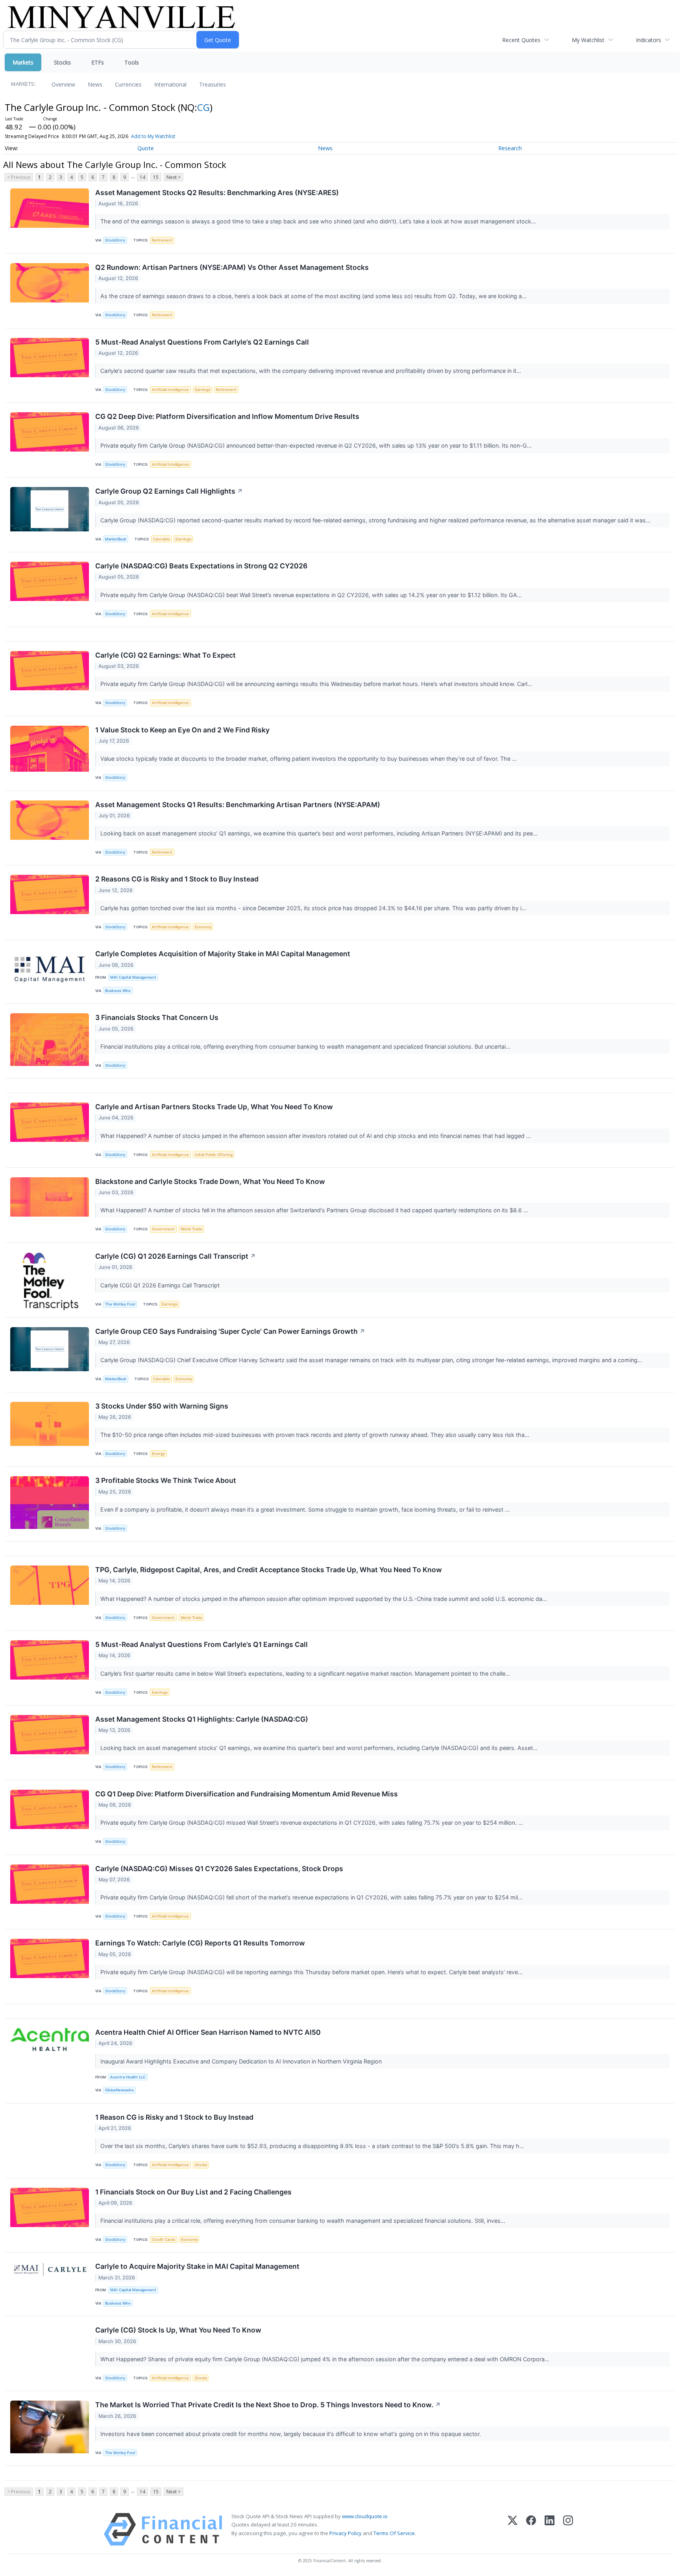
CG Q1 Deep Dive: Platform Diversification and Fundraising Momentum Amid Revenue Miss (247, 1794)
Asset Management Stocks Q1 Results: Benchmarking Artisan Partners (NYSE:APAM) (238, 805)
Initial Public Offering (214, 1155)
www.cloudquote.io (365, 2516)
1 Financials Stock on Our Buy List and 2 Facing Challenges (193, 2192)
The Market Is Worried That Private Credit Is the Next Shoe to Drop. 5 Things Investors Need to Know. (268, 2405)
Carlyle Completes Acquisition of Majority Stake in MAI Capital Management (223, 954)
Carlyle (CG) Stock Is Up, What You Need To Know (178, 2330)
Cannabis (161, 539)
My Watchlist (588, 40)
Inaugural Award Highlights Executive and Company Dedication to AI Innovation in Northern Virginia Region (242, 2061)
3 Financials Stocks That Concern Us (157, 1017)
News (95, 84)
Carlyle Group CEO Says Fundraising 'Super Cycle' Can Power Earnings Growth (230, 1331)
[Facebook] (531, 2529)
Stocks (62, 62)
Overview (63, 84)
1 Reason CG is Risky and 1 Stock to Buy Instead (174, 2117)
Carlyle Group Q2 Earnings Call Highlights (169, 491)
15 (156, 177)
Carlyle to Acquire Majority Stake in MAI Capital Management (197, 2266)
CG (203, 107)
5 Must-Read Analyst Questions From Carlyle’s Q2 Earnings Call (202, 342)
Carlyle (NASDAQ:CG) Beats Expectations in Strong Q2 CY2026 (201, 566)
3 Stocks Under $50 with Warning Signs (162, 1406)
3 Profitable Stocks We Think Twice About (166, 1480)
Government (163, 1229)
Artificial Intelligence (170, 390)
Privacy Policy (346, 2533)
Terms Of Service (394, 2533)
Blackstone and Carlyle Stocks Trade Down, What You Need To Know (210, 1181)
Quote (146, 148)
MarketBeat (116, 539)
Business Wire (118, 991)
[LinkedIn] (550, 2529)
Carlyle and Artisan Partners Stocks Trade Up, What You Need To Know (214, 1107)
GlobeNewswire (119, 2090)
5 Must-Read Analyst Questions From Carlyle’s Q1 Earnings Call (201, 1644)
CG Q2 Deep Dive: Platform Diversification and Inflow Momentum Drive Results (227, 416)
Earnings (203, 390)
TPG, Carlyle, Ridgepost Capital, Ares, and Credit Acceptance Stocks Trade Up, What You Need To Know (269, 1570)
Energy (158, 1454)
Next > (174, 177)
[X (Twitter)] (513, 2529)
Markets (23, 62)
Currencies (128, 84)
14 (142, 177)
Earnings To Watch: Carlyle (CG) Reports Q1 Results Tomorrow (200, 1943)
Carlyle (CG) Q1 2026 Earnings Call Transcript (176, 1256)
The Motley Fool (120, 1304)
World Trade (191, 1229)
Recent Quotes (521, 40)
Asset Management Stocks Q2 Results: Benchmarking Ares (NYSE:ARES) (217, 193)
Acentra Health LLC (128, 2077)
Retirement (162, 240)
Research (510, 148)
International (170, 84)
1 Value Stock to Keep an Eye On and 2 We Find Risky (182, 730)
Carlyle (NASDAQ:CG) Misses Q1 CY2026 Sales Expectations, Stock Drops (219, 1869)
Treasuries (213, 84)
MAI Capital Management (133, 977)
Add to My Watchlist (153, 136)
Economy (203, 927)
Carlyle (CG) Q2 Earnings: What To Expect (165, 655)
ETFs (98, 62)
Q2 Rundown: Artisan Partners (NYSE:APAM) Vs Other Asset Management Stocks (232, 267)
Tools (132, 62)
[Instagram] (568, 2529)
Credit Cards (164, 2239)
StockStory (115, 240)
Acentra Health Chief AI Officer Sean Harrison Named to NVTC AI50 (208, 2032)
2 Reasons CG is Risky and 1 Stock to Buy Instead (177, 879)
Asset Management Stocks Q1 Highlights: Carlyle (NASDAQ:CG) (202, 1719)
